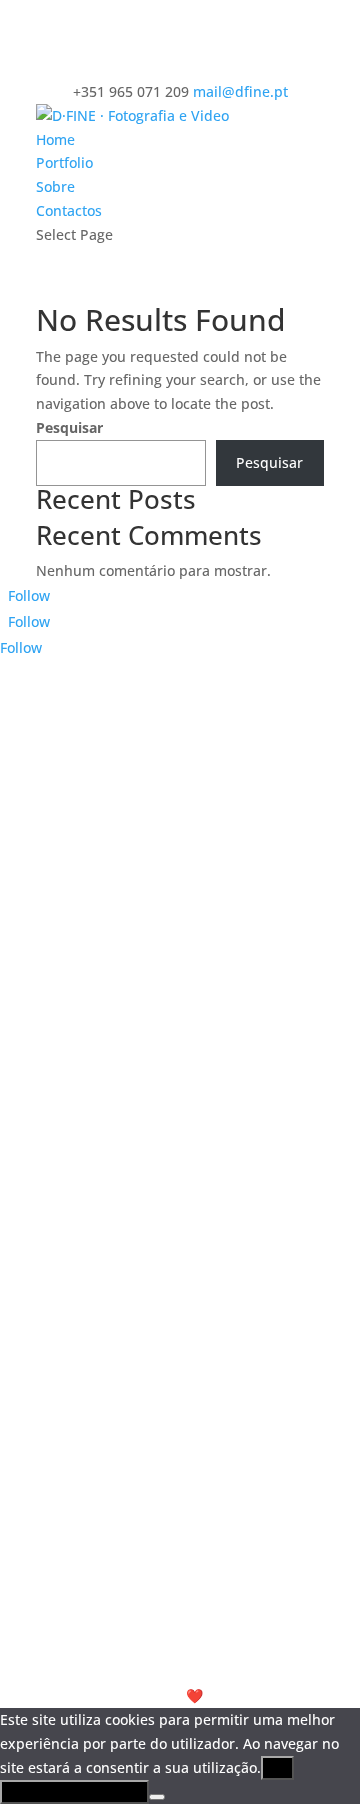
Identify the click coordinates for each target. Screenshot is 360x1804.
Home (55, 139)
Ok (277, 1768)
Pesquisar (69, 427)
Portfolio (64, 162)
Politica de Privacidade (74, 1792)
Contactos (69, 210)
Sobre (55, 186)
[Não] (157, 1797)
